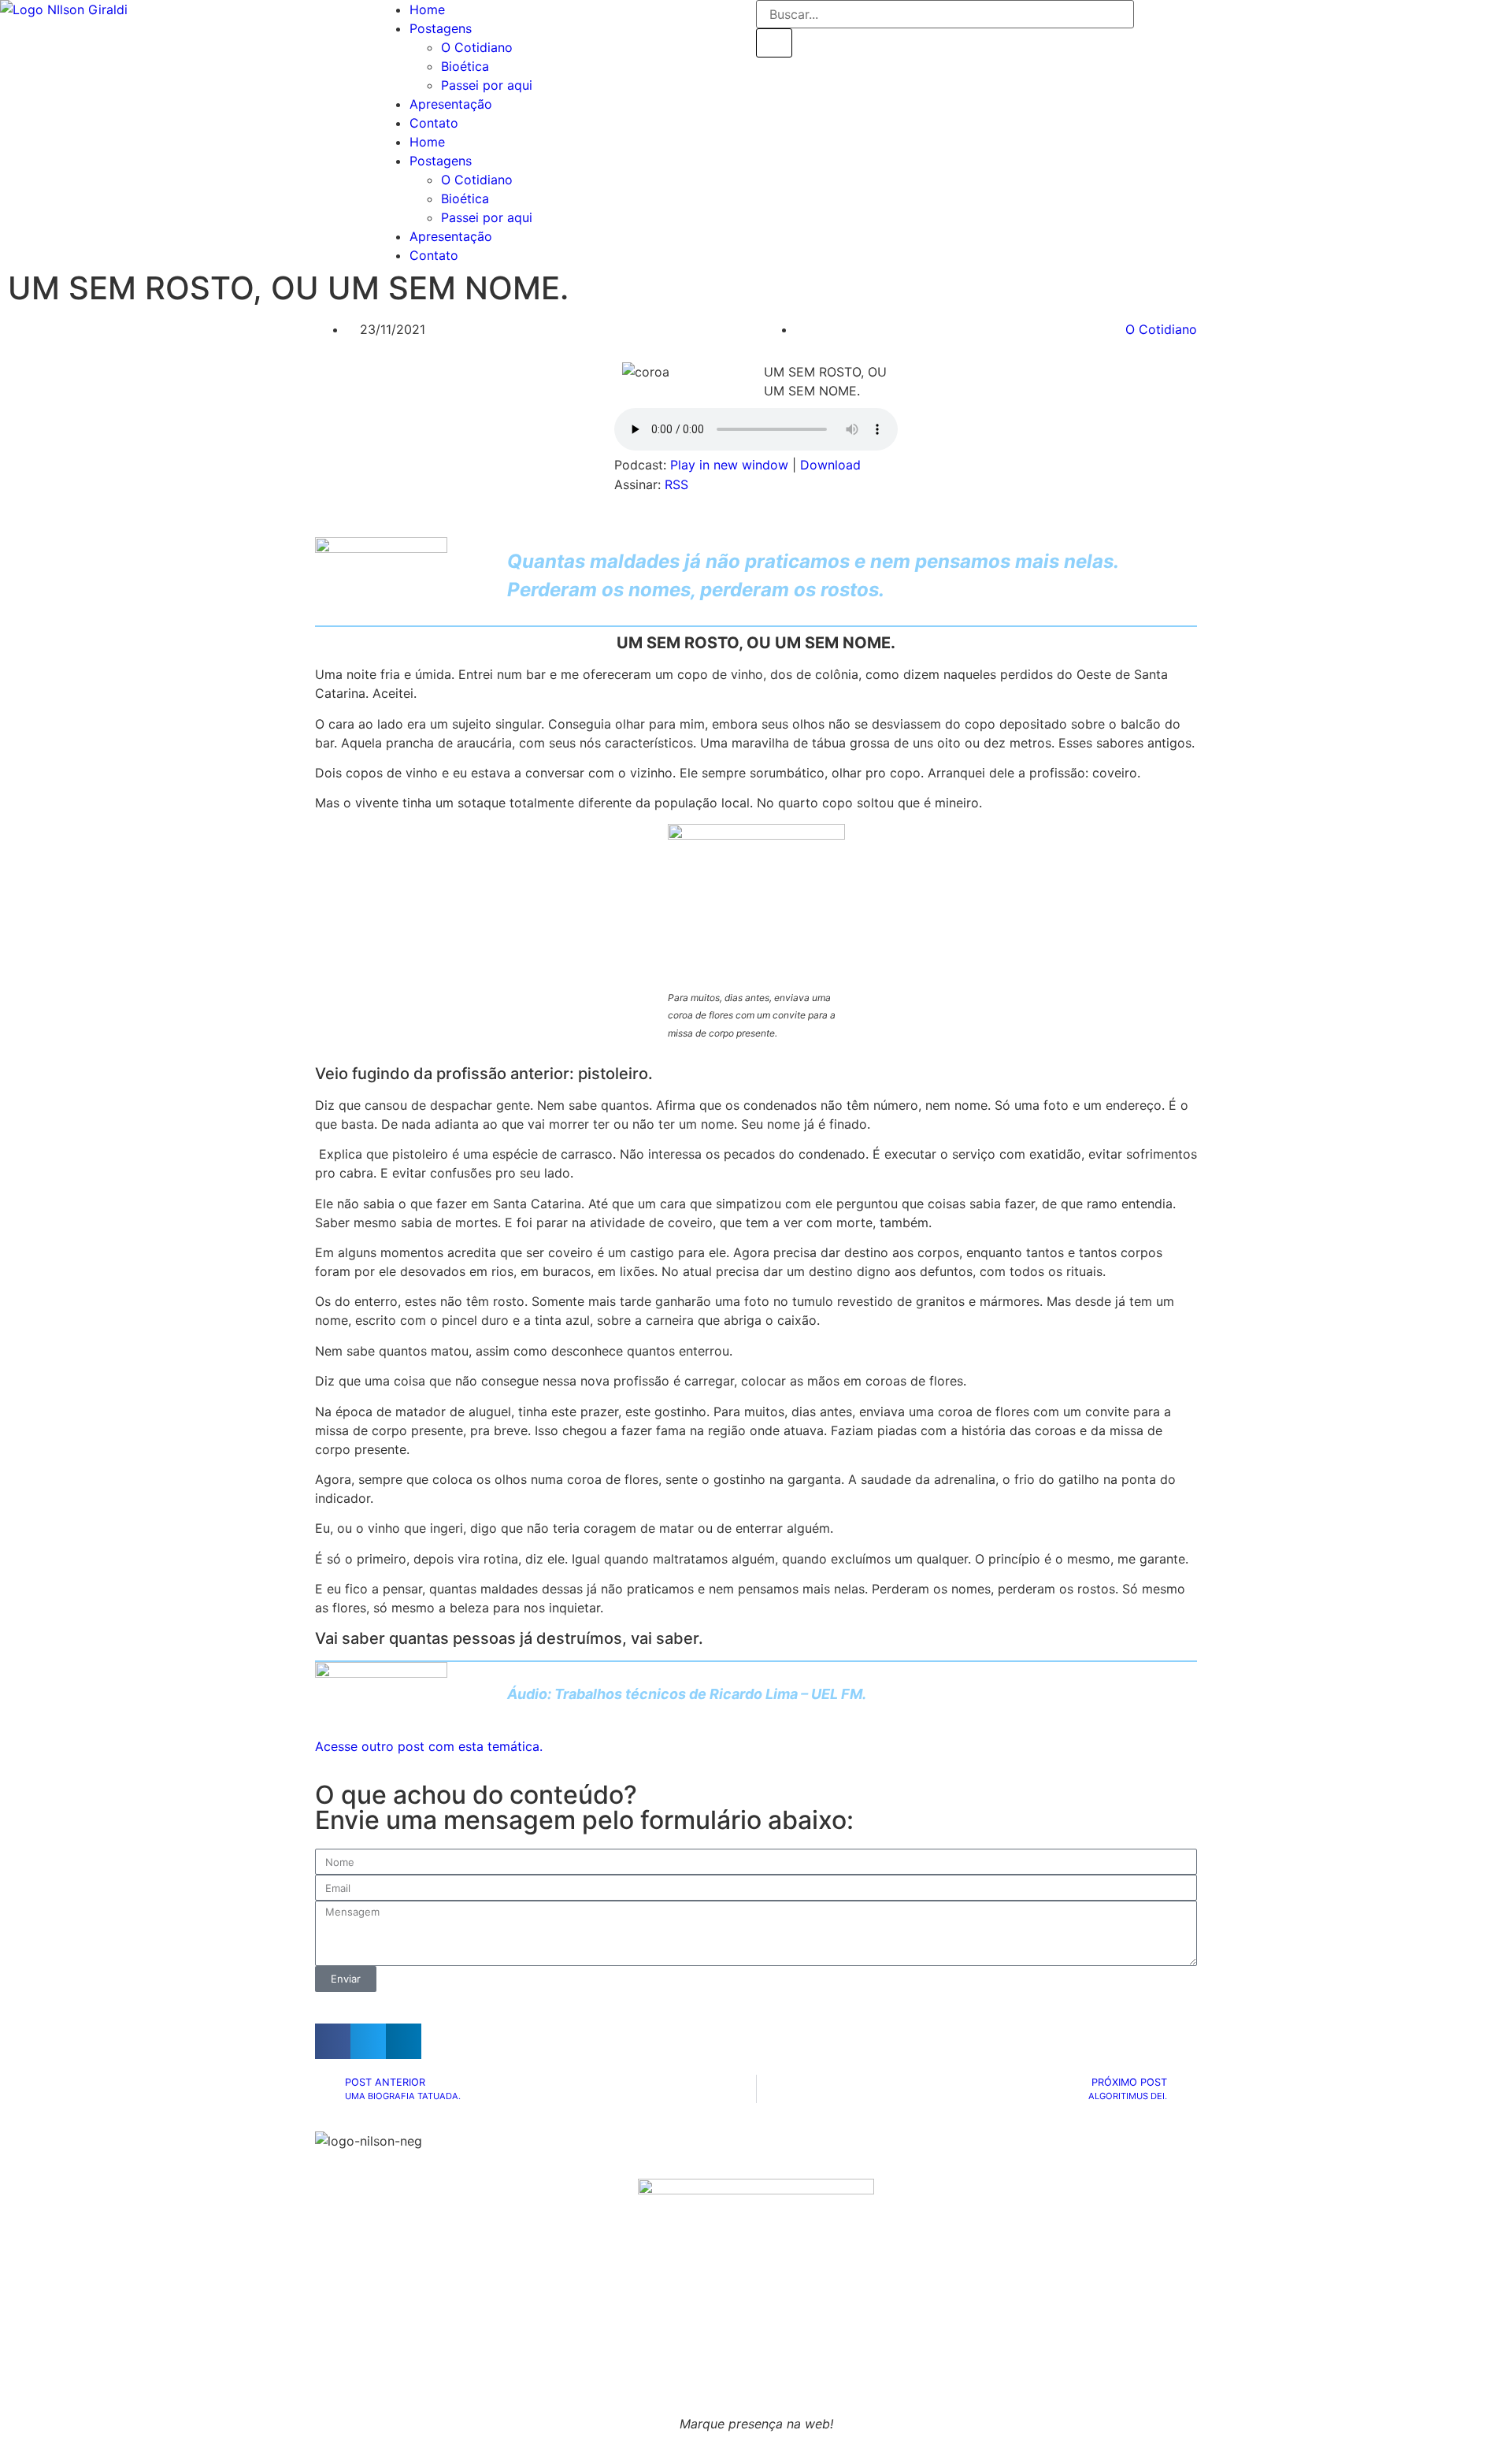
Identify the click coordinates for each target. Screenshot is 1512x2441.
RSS (676, 484)
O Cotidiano (477, 47)
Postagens (441, 28)
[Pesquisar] (774, 43)
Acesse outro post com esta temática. (429, 1746)
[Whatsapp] (1154, 20)
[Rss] (1197, 20)
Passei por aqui (487, 85)
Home (427, 9)
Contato (434, 123)
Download (830, 465)
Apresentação (451, 104)
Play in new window (729, 465)
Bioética (465, 66)
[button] (333, 2041)
